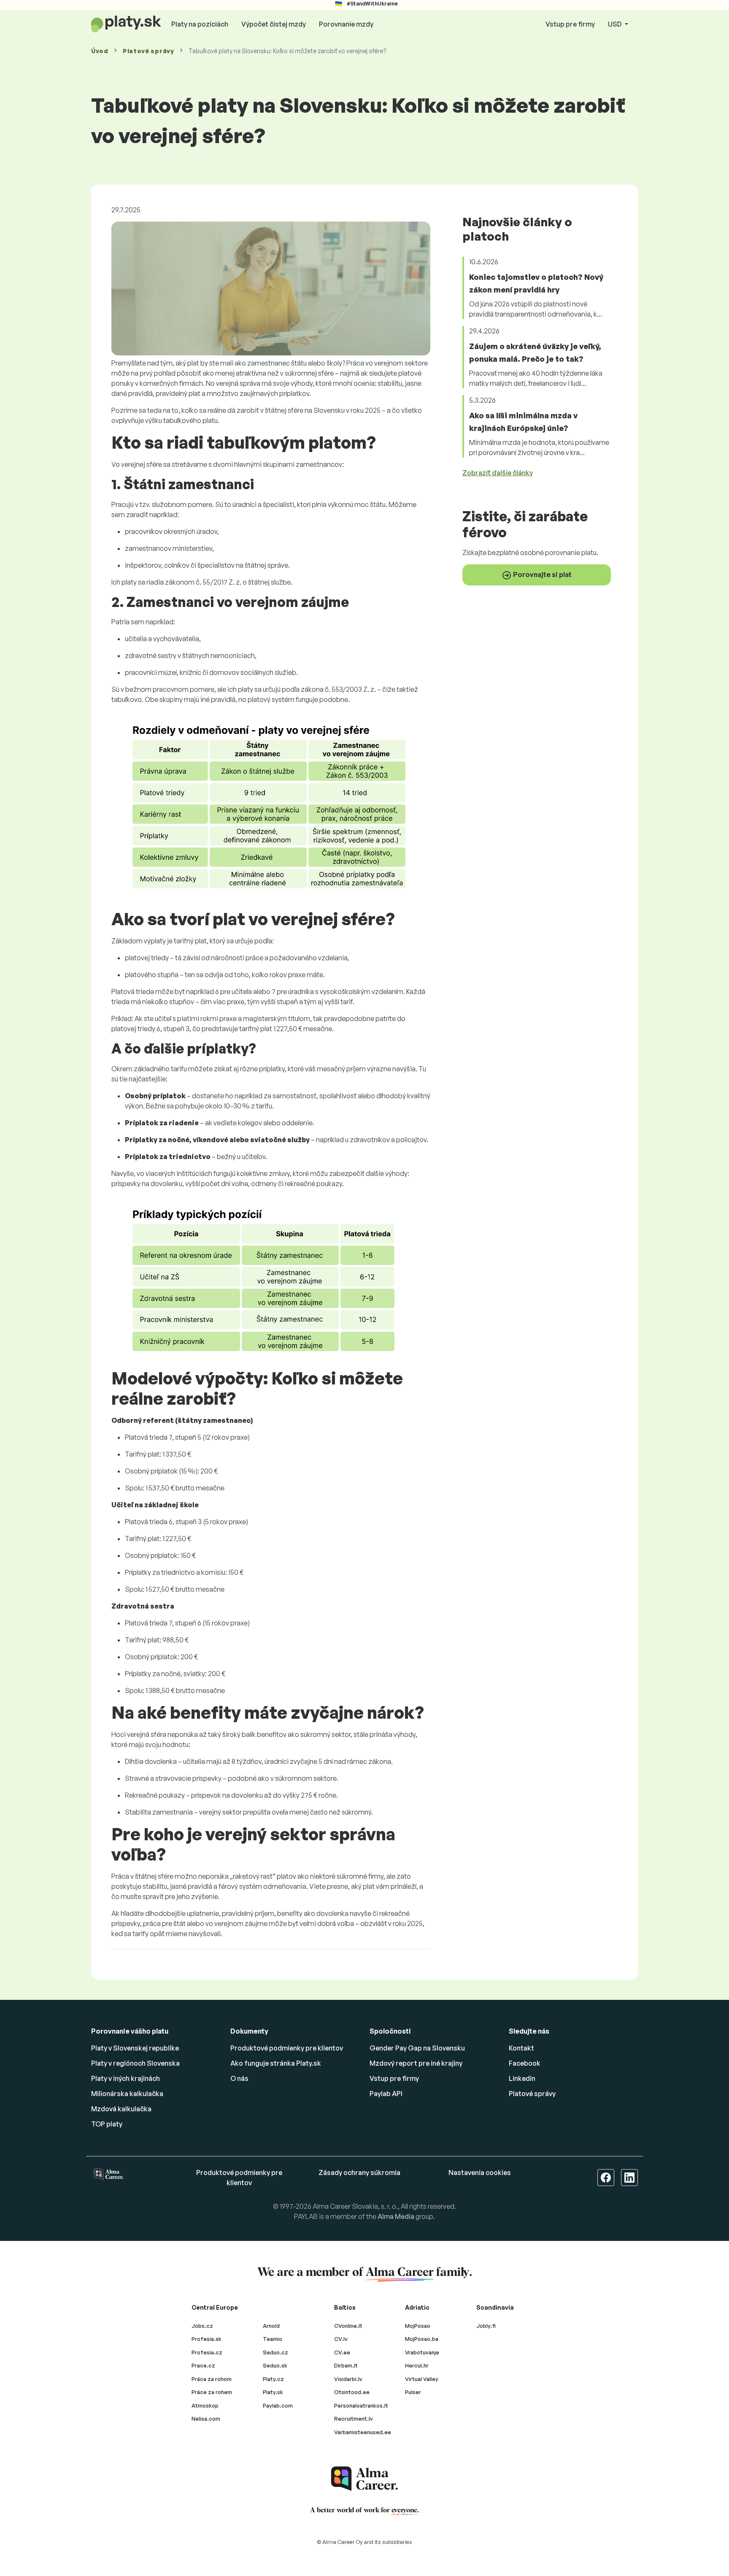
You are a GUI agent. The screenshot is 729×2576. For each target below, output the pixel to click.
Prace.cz (203, 2365)
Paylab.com (278, 2405)
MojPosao (418, 2326)
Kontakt (521, 2048)
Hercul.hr (417, 2365)
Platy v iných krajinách (126, 2078)
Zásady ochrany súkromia (359, 2172)
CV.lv (341, 2339)
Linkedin (522, 2078)
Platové (148, 51)
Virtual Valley (422, 2379)
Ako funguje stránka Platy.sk (276, 2063)
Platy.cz (273, 2379)
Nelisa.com (206, 2419)
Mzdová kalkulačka (121, 2109)
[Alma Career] (364, 2479)
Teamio (273, 2339)
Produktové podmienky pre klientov (287, 2048)
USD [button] (616, 24)
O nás (239, 2078)
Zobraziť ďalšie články (498, 473)
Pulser (413, 2392)
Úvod (100, 51)
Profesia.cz (207, 2352)
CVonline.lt (348, 2326)
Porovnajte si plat (542, 574)
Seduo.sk (275, 2365)
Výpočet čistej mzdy (274, 24)
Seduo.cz (275, 2352)
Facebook (525, 2063)
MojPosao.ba (422, 2339)
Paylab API (386, 2094)
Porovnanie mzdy (346, 24)
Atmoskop (205, 2405)
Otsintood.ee (352, 2392)
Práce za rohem (212, 2392)
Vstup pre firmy (570, 24)
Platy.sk (273, 2392)
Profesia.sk (207, 2339)
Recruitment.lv (354, 2419)
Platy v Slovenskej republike (135, 2048)
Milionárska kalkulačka (127, 2094)
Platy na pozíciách (200, 24)
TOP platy (107, 2124)
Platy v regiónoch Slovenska (135, 2063)
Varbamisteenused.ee (363, 2432)
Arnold (271, 2326)
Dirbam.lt (346, 2365)
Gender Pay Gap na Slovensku (417, 2048)
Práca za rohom (212, 2379)
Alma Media (396, 2216)
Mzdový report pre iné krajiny (416, 2063)
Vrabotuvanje (422, 2352)
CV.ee (342, 2352)
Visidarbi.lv (348, 2379)
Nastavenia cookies (480, 2172)
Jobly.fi (486, 2326)
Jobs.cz (202, 2326)
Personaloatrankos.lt (361, 2405)
